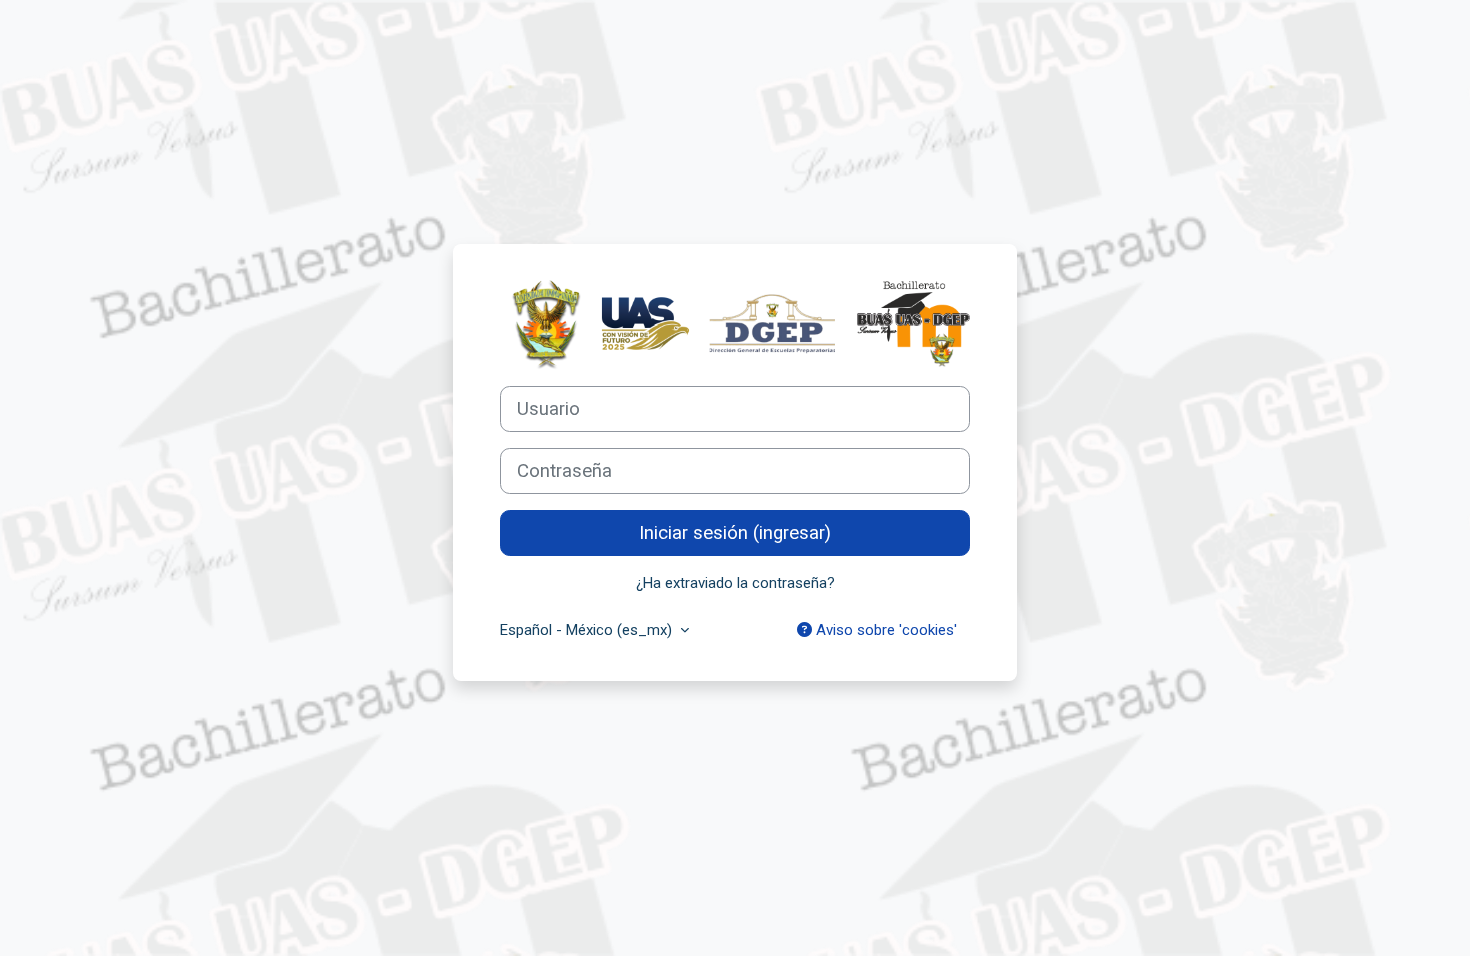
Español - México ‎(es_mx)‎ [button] (588, 630)
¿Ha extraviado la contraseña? (735, 583)
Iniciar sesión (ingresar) (735, 533)
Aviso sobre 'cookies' (884, 630)
